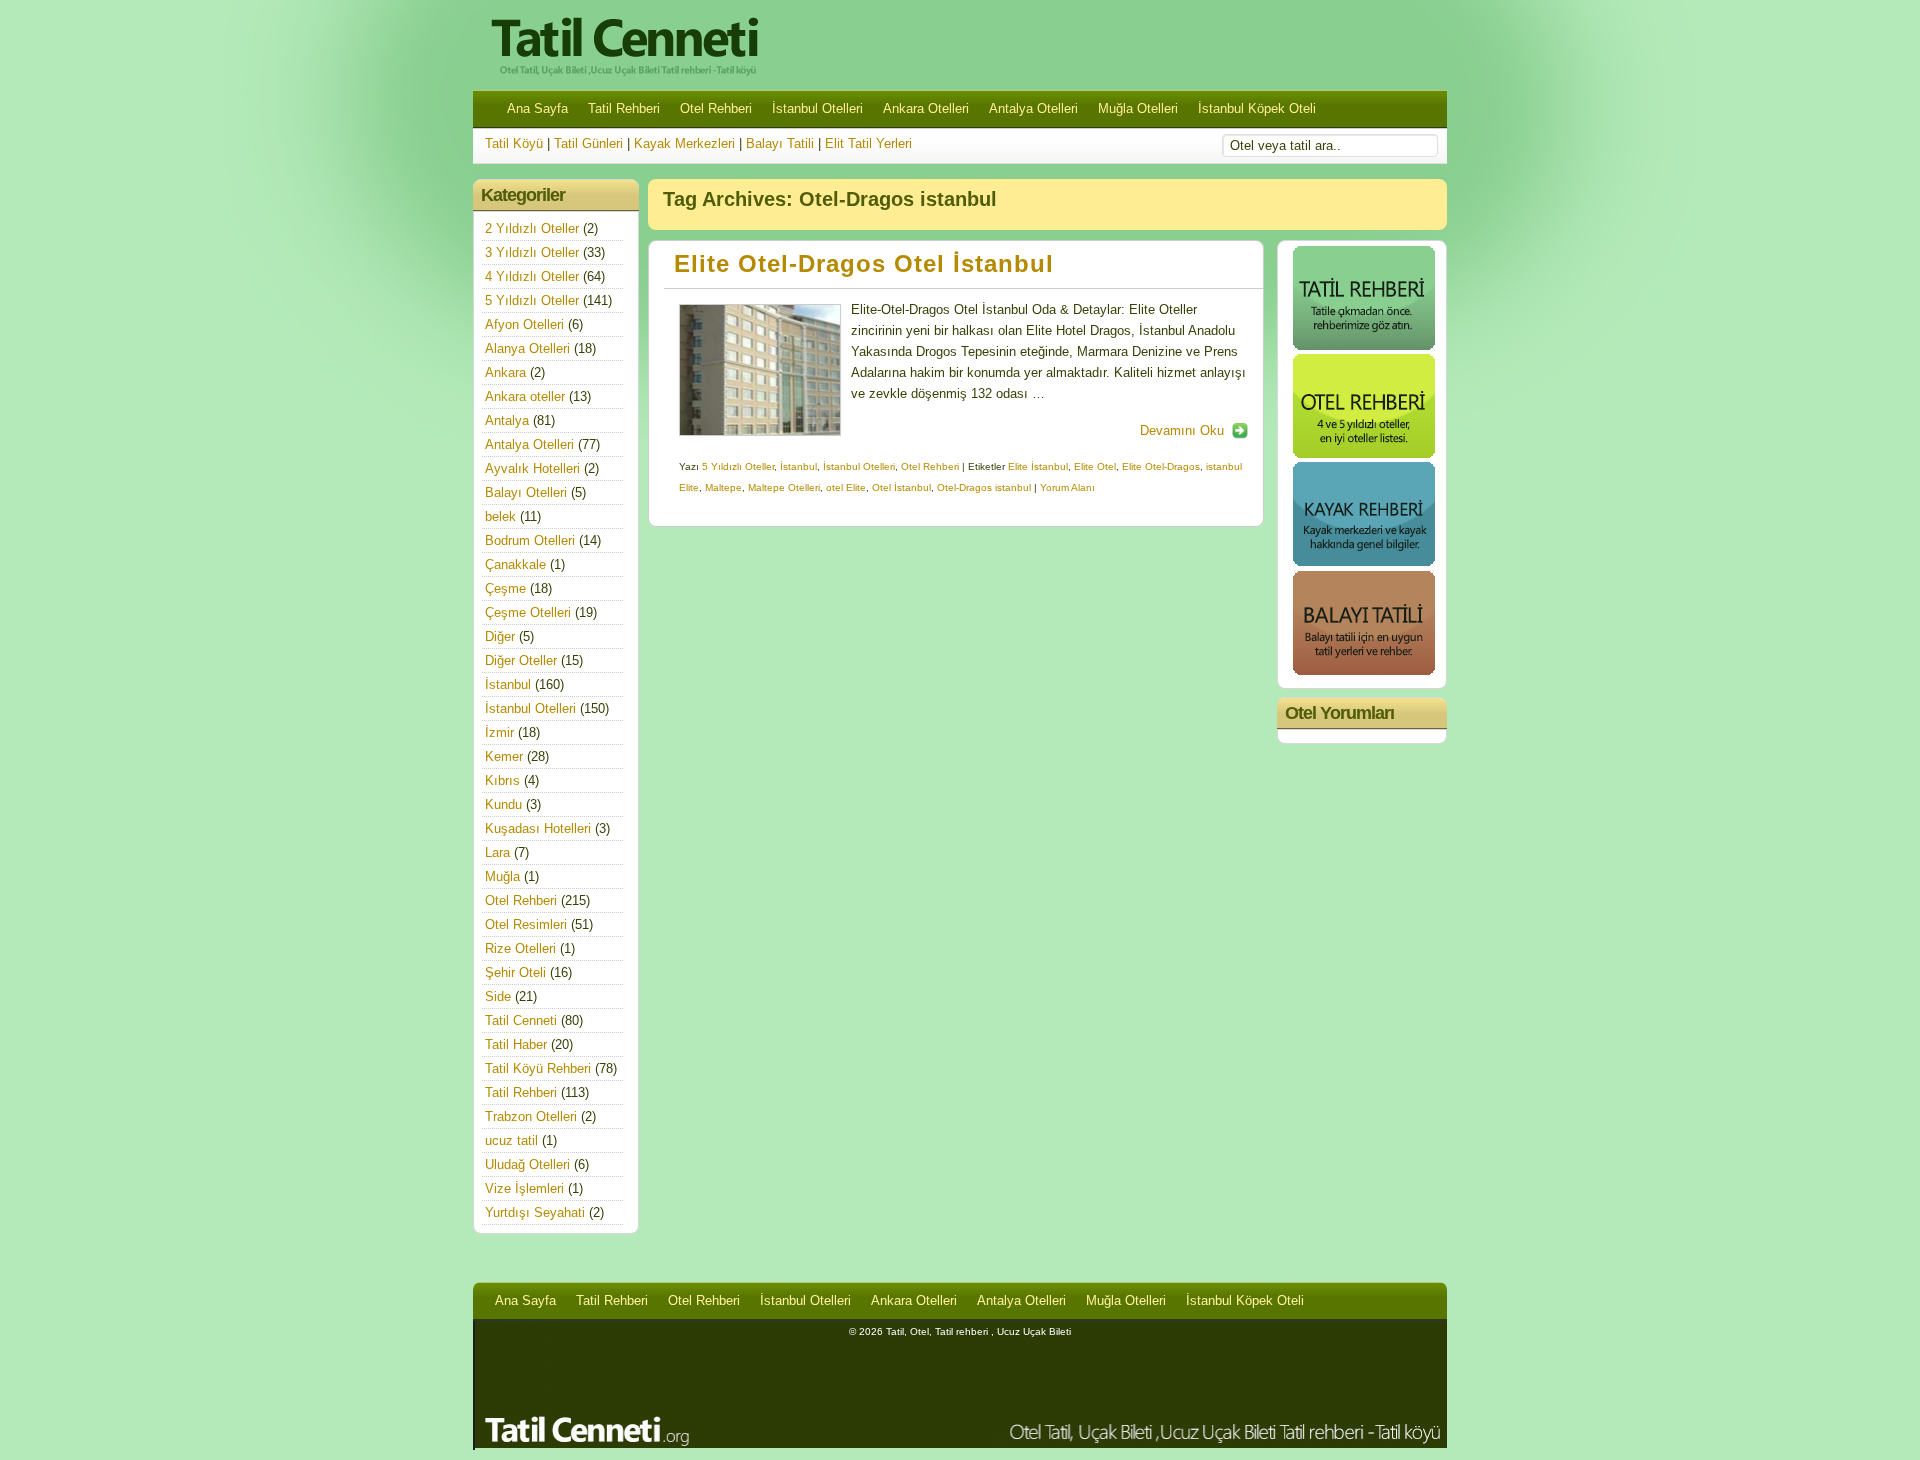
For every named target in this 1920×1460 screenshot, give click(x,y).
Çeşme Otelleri (528, 612)
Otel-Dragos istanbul (984, 487)
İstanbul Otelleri (817, 108)
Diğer (500, 636)
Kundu (503, 804)
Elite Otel (1095, 466)
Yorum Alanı (1067, 487)
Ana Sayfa (537, 108)
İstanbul (798, 466)
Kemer (504, 756)
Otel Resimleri (526, 924)
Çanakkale (515, 564)
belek (500, 516)
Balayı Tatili (780, 143)
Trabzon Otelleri (531, 1116)
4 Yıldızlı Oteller (532, 276)
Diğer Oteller (521, 660)
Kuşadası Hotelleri (538, 828)
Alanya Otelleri (527, 348)
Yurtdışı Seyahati (535, 1212)
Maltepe (723, 487)
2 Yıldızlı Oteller (532, 228)
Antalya (507, 420)
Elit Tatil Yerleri (868, 143)
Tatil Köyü (514, 143)
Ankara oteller (525, 396)
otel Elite (846, 487)
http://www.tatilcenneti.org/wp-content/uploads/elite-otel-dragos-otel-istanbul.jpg (760, 370)
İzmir (499, 732)
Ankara (505, 372)
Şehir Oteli (515, 972)
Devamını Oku (1182, 430)
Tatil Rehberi (624, 108)
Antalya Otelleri (1033, 108)
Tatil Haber (516, 1044)
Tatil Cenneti (521, 1020)
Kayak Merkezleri (684, 143)
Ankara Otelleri (926, 108)
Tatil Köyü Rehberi (538, 1068)
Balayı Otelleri (526, 492)
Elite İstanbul (1038, 466)
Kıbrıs (502, 780)
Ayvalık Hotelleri (532, 468)
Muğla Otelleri (1138, 108)
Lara (497, 852)
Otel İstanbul (901, 487)
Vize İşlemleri (524, 1188)
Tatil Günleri (588, 143)
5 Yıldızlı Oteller (738, 466)
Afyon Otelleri (524, 324)
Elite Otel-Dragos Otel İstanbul (864, 264)
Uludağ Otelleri (527, 1164)
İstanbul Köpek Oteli (1257, 108)
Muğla (502, 876)
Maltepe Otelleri (784, 487)
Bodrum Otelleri (530, 540)
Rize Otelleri (520, 948)
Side (498, 996)
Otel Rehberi (716, 108)
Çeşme (505, 588)
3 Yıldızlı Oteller (532, 252)
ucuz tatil (511, 1140)
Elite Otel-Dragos (1161, 466)
